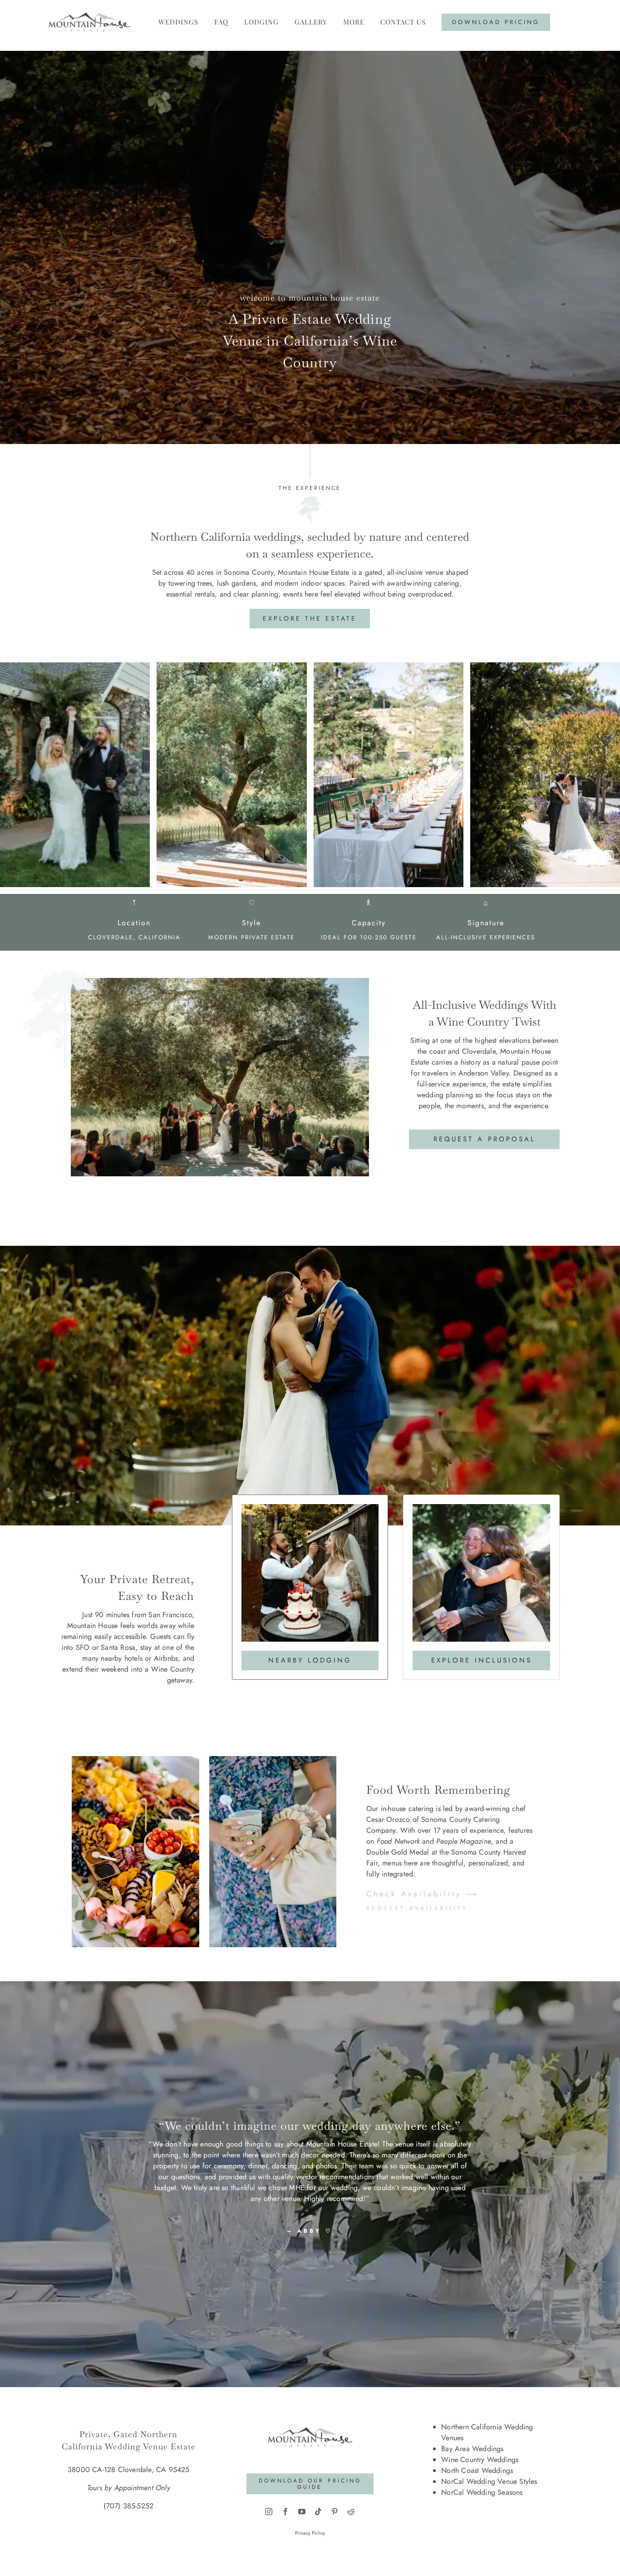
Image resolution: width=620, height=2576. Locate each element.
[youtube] (302, 2512)
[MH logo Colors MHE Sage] (310, 2418)
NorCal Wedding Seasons (482, 2492)
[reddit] (351, 2512)
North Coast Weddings (477, 2470)
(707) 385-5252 (128, 2506)
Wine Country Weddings (480, 2460)
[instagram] (269, 2512)
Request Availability (417, 1908)
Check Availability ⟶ (423, 1894)
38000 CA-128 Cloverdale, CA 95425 (129, 2470)
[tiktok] (318, 2512)
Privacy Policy (310, 2533)
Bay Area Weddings (472, 2449)
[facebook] (285, 2512)
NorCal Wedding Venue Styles (489, 2481)
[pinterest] (335, 2512)
